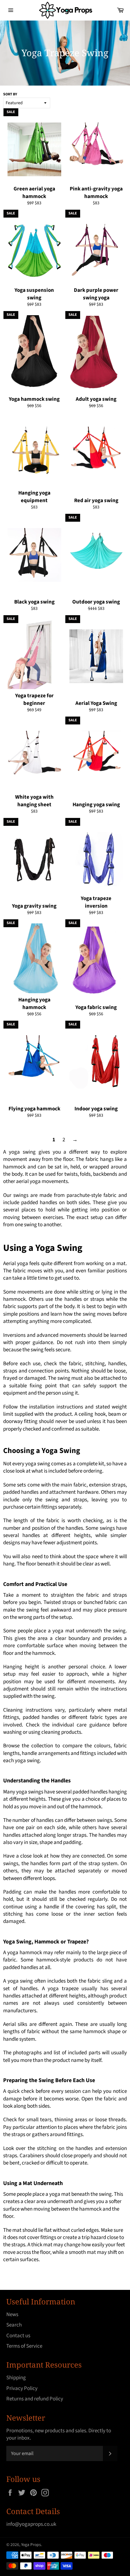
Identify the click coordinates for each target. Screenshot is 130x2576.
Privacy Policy (22, 2388)
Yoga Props (31, 2545)
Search (14, 2325)
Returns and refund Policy (35, 2399)
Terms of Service (24, 2346)
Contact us (18, 2336)
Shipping (16, 2378)
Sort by (10, 94)
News (12, 2315)
